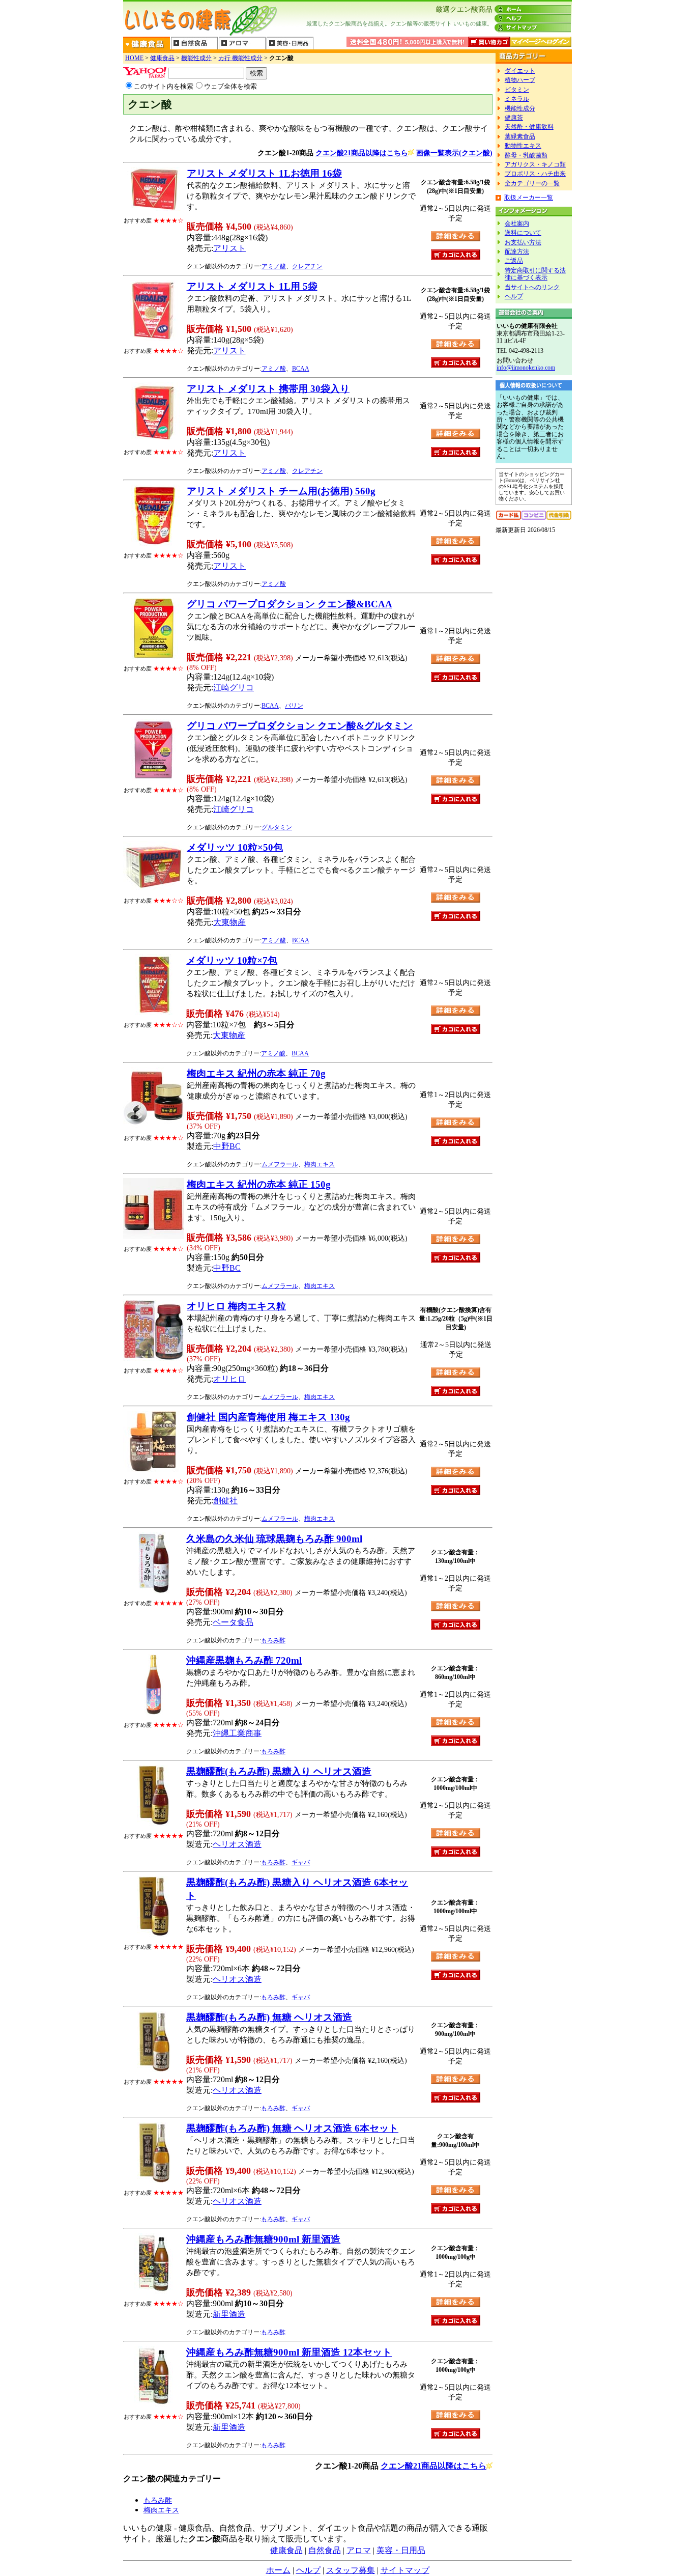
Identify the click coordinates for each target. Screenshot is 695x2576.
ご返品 (514, 261)
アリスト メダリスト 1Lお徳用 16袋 (264, 173)
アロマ (359, 2550)
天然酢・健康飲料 (529, 127)
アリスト (229, 248)
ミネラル (517, 99)
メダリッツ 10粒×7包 (232, 960)
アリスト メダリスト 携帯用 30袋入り (268, 389)
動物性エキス (523, 146)
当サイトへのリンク (532, 287)
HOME (134, 58)
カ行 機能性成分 (240, 58)
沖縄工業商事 (237, 1733)
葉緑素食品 (520, 136)
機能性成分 (196, 58)
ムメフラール (280, 1164)
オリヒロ (229, 1379)
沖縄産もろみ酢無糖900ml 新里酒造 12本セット (289, 2352)
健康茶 (514, 118)
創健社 (225, 1501)
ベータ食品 (233, 1622)
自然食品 (325, 2550)
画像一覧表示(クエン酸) (454, 153)
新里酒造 (229, 2314)
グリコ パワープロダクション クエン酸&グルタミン (300, 726)
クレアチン (307, 266)
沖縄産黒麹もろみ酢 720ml (244, 1660)
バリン (294, 706)
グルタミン (277, 827)
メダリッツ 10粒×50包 (235, 847)
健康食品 (162, 58)
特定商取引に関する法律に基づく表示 (535, 274)
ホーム (278, 2570)
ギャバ (301, 1862)
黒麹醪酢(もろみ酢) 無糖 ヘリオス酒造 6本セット (292, 2128)
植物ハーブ (520, 80)
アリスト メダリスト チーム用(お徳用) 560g (281, 491)
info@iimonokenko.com (526, 368)
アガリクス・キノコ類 (535, 164)
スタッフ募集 (351, 2570)
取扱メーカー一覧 (529, 198)
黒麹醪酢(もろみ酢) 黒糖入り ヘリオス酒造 (279, 1771)
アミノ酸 (274, 266)
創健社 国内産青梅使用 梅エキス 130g (268, 1417)
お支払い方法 (523, 242)
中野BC (227, 1146)
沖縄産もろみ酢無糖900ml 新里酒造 (263, 2239)
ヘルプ (514, 296)
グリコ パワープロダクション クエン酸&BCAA (289, 604)
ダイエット (520, 71)
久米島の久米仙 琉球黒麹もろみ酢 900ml (274, 1539)
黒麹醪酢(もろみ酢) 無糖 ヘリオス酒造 (269, 2017)
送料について (523, 233)
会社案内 (517, 223)
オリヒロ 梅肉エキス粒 (236, 1306)
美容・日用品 (401, 2550)
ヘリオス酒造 (237, 1844)
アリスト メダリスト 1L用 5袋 (252, 286)
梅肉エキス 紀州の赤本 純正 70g (256, 1073)
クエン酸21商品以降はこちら (362, 153)
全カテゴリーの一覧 (532, 183)
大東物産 (229, 922)
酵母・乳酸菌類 (526, 155)
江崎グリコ (234, 688)
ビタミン (517, 90)
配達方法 (517, 251)
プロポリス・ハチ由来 (535, 174)
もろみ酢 (273, 1640)
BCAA (301, 369)
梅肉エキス (320, 1164)
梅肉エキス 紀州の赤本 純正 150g (259, 1184)
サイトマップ (405, 2570)
